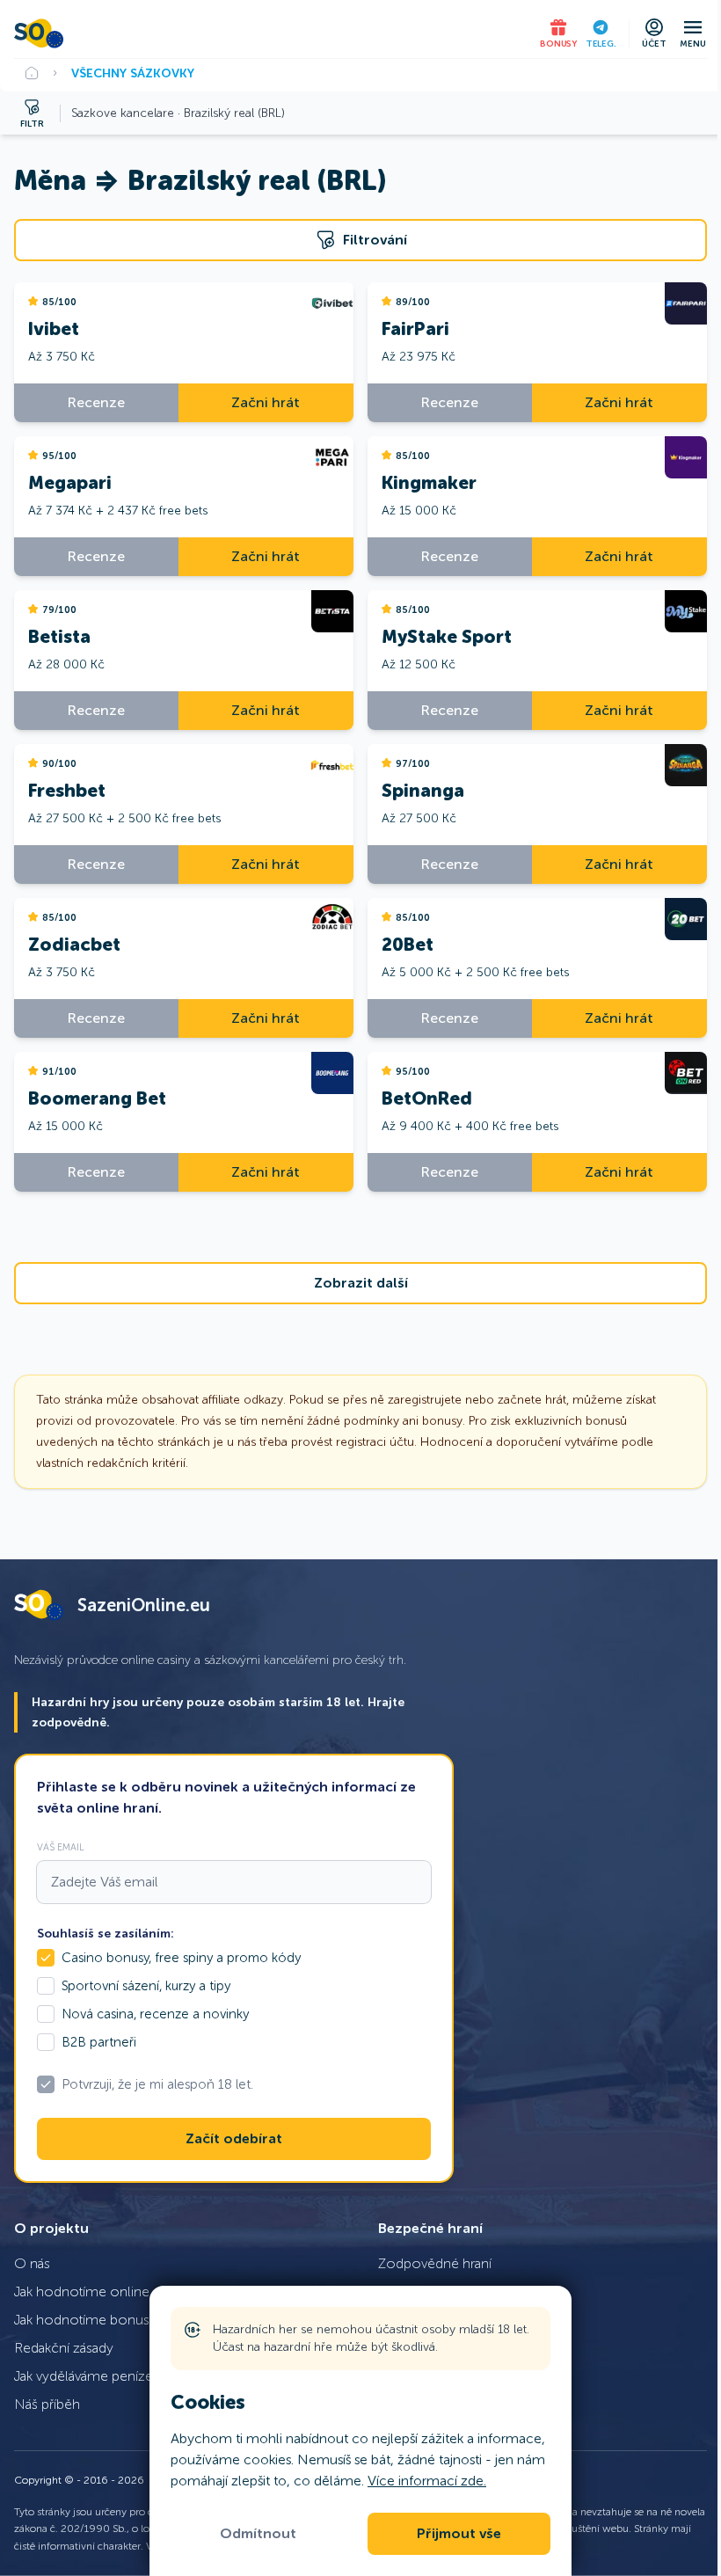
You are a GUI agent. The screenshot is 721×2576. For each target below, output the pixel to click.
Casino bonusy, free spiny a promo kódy (181, 1958)
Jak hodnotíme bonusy (85, 2320)
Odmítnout (258, 2534)
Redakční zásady (64, 2348)
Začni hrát (266, 402)
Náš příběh (47, 2404)
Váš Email (61, 1847)
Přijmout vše (459, 2534)
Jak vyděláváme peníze (84, 2376)
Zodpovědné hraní (435, 2263)
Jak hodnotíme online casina (102, 2291)
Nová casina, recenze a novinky (155, 2014)
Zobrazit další (361, 1283)
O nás (32, 2263)
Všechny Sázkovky (133, 73)
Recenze (96, 402)
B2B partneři (99, 2042)
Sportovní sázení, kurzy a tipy (146, 1986)
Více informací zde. (427, 2481)
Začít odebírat (234, 2139)
